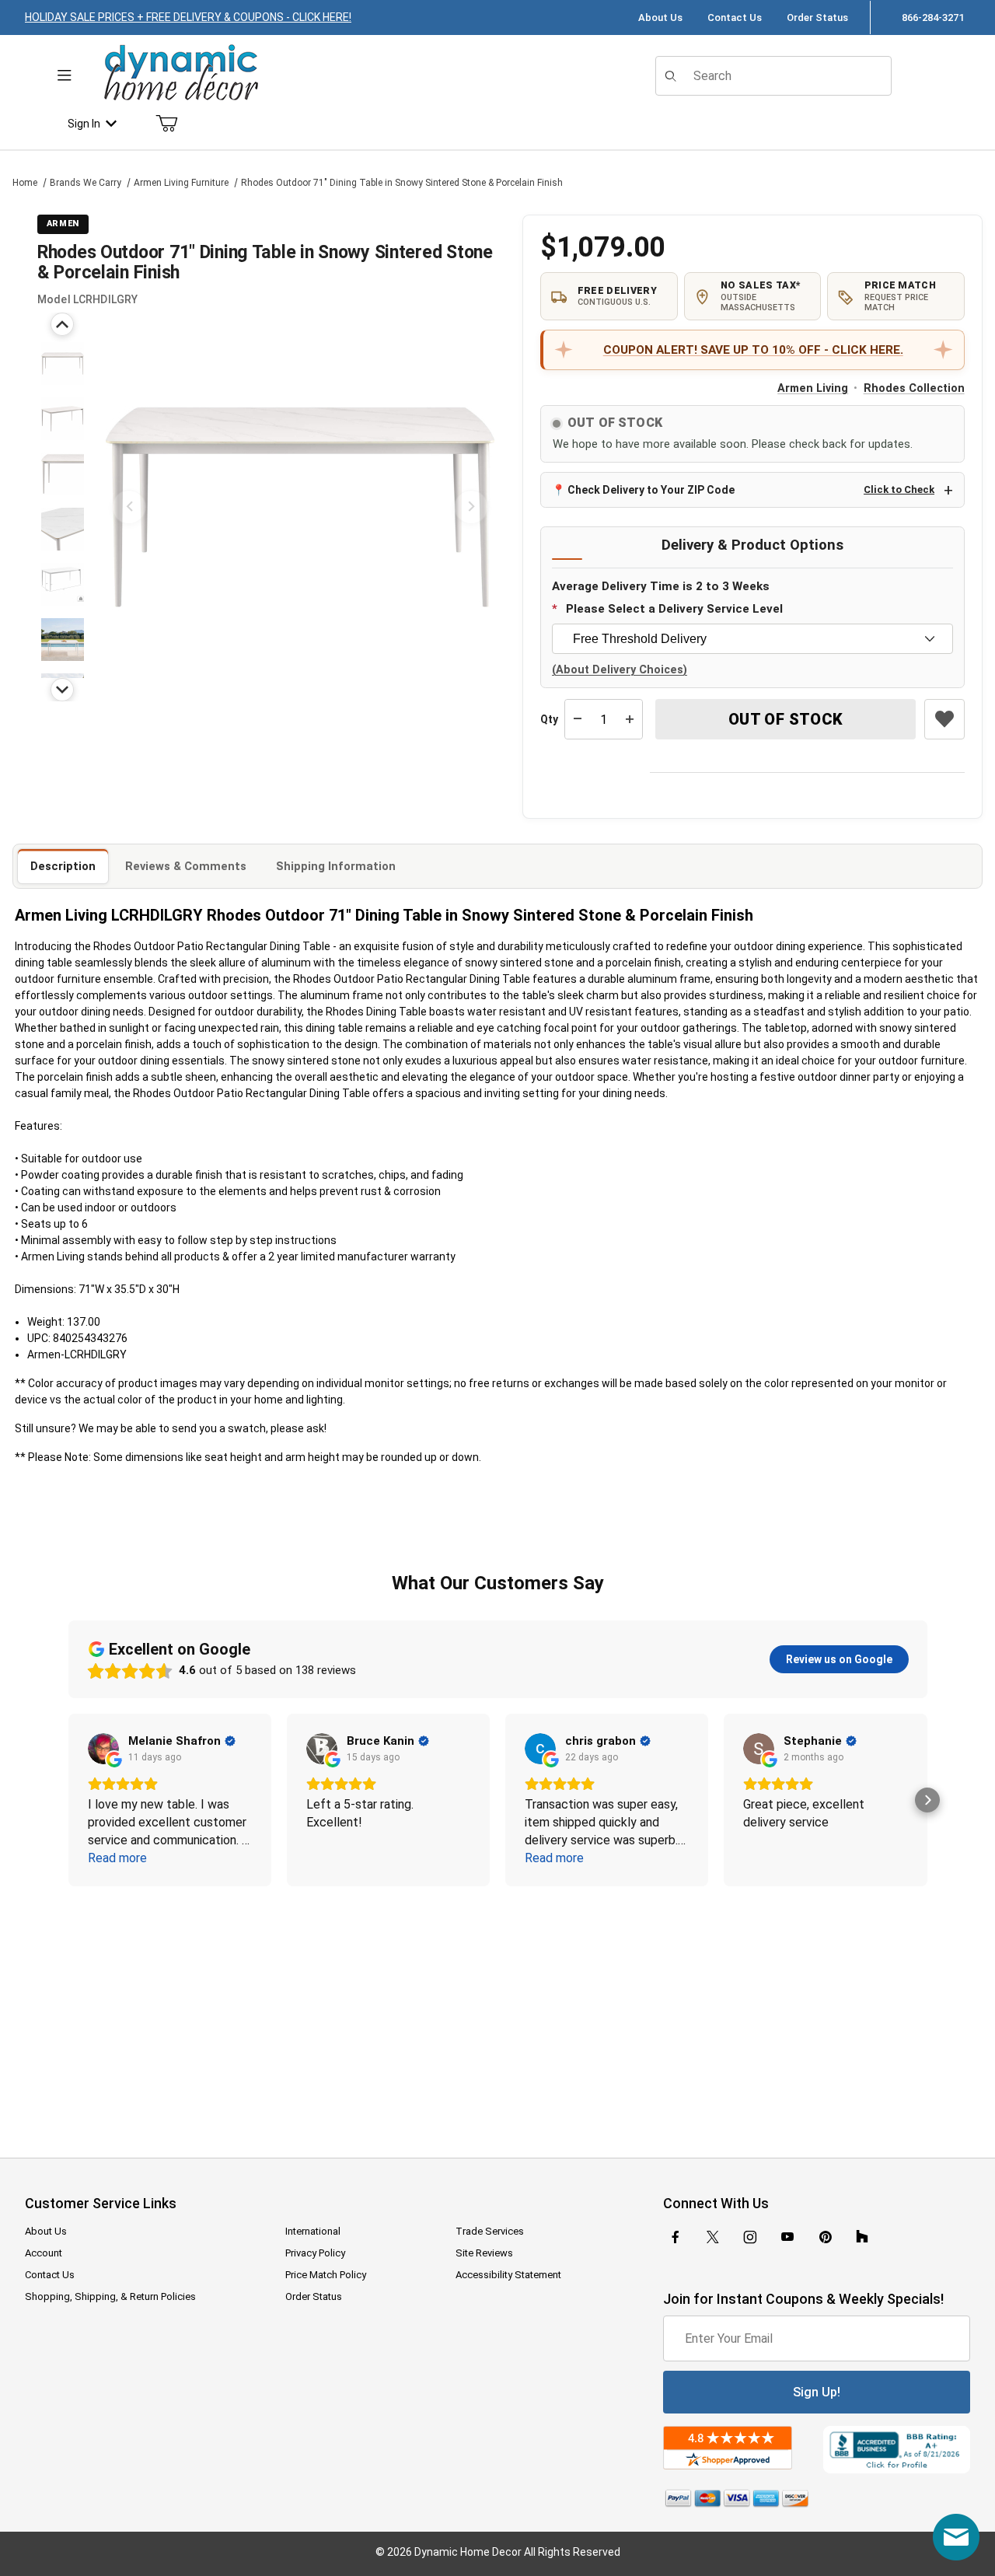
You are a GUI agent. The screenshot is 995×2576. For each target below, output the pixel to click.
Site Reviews (484, 2253)
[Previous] (62, 324)
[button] (63, 364)
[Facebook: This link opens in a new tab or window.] (676, 2237)
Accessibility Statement (508, 2275)
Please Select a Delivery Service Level (674, 609)
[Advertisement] (497, 2012)
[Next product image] (471, 507)
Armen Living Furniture (181, 183)
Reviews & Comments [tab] (186, 866)
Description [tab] (63, 866)
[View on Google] (103, 1749)
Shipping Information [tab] (336, 866)
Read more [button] (117, 1858)
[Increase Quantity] (630, 719)
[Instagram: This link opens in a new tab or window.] (750, 2237)
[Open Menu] (64, 76)
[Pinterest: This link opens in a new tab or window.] (825, 2237)
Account (44, 2253)
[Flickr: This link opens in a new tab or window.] (862, 2237)
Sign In (84, 124)
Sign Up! (817, 2392)
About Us (660, 17)
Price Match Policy (326, 2275)
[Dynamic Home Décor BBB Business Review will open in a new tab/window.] (897, 2450)
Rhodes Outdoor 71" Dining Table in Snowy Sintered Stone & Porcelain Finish (402, 183)
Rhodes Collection (914, 388)
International (313, 2231)
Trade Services (490, 2231)
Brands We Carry (86, 183)
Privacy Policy (315, 2253)
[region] (62, 507)
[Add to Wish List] (944, 719)
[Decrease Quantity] (578, 719)
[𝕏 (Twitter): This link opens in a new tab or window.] (713, 2237)
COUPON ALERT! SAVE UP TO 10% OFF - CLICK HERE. (753, 350)
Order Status (817, 17)
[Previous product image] (129, 507)
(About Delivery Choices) (620, 670)
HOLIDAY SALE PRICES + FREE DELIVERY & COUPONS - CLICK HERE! (188, 17)
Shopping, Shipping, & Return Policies (110, 2296)
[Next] (62, 690)
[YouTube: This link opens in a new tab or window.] (787, 2237)
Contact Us (735, 17)
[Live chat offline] (956, 2537)
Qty (549, 719)
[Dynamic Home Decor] (181, 73)
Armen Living (813, 388)
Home (25, 183)
